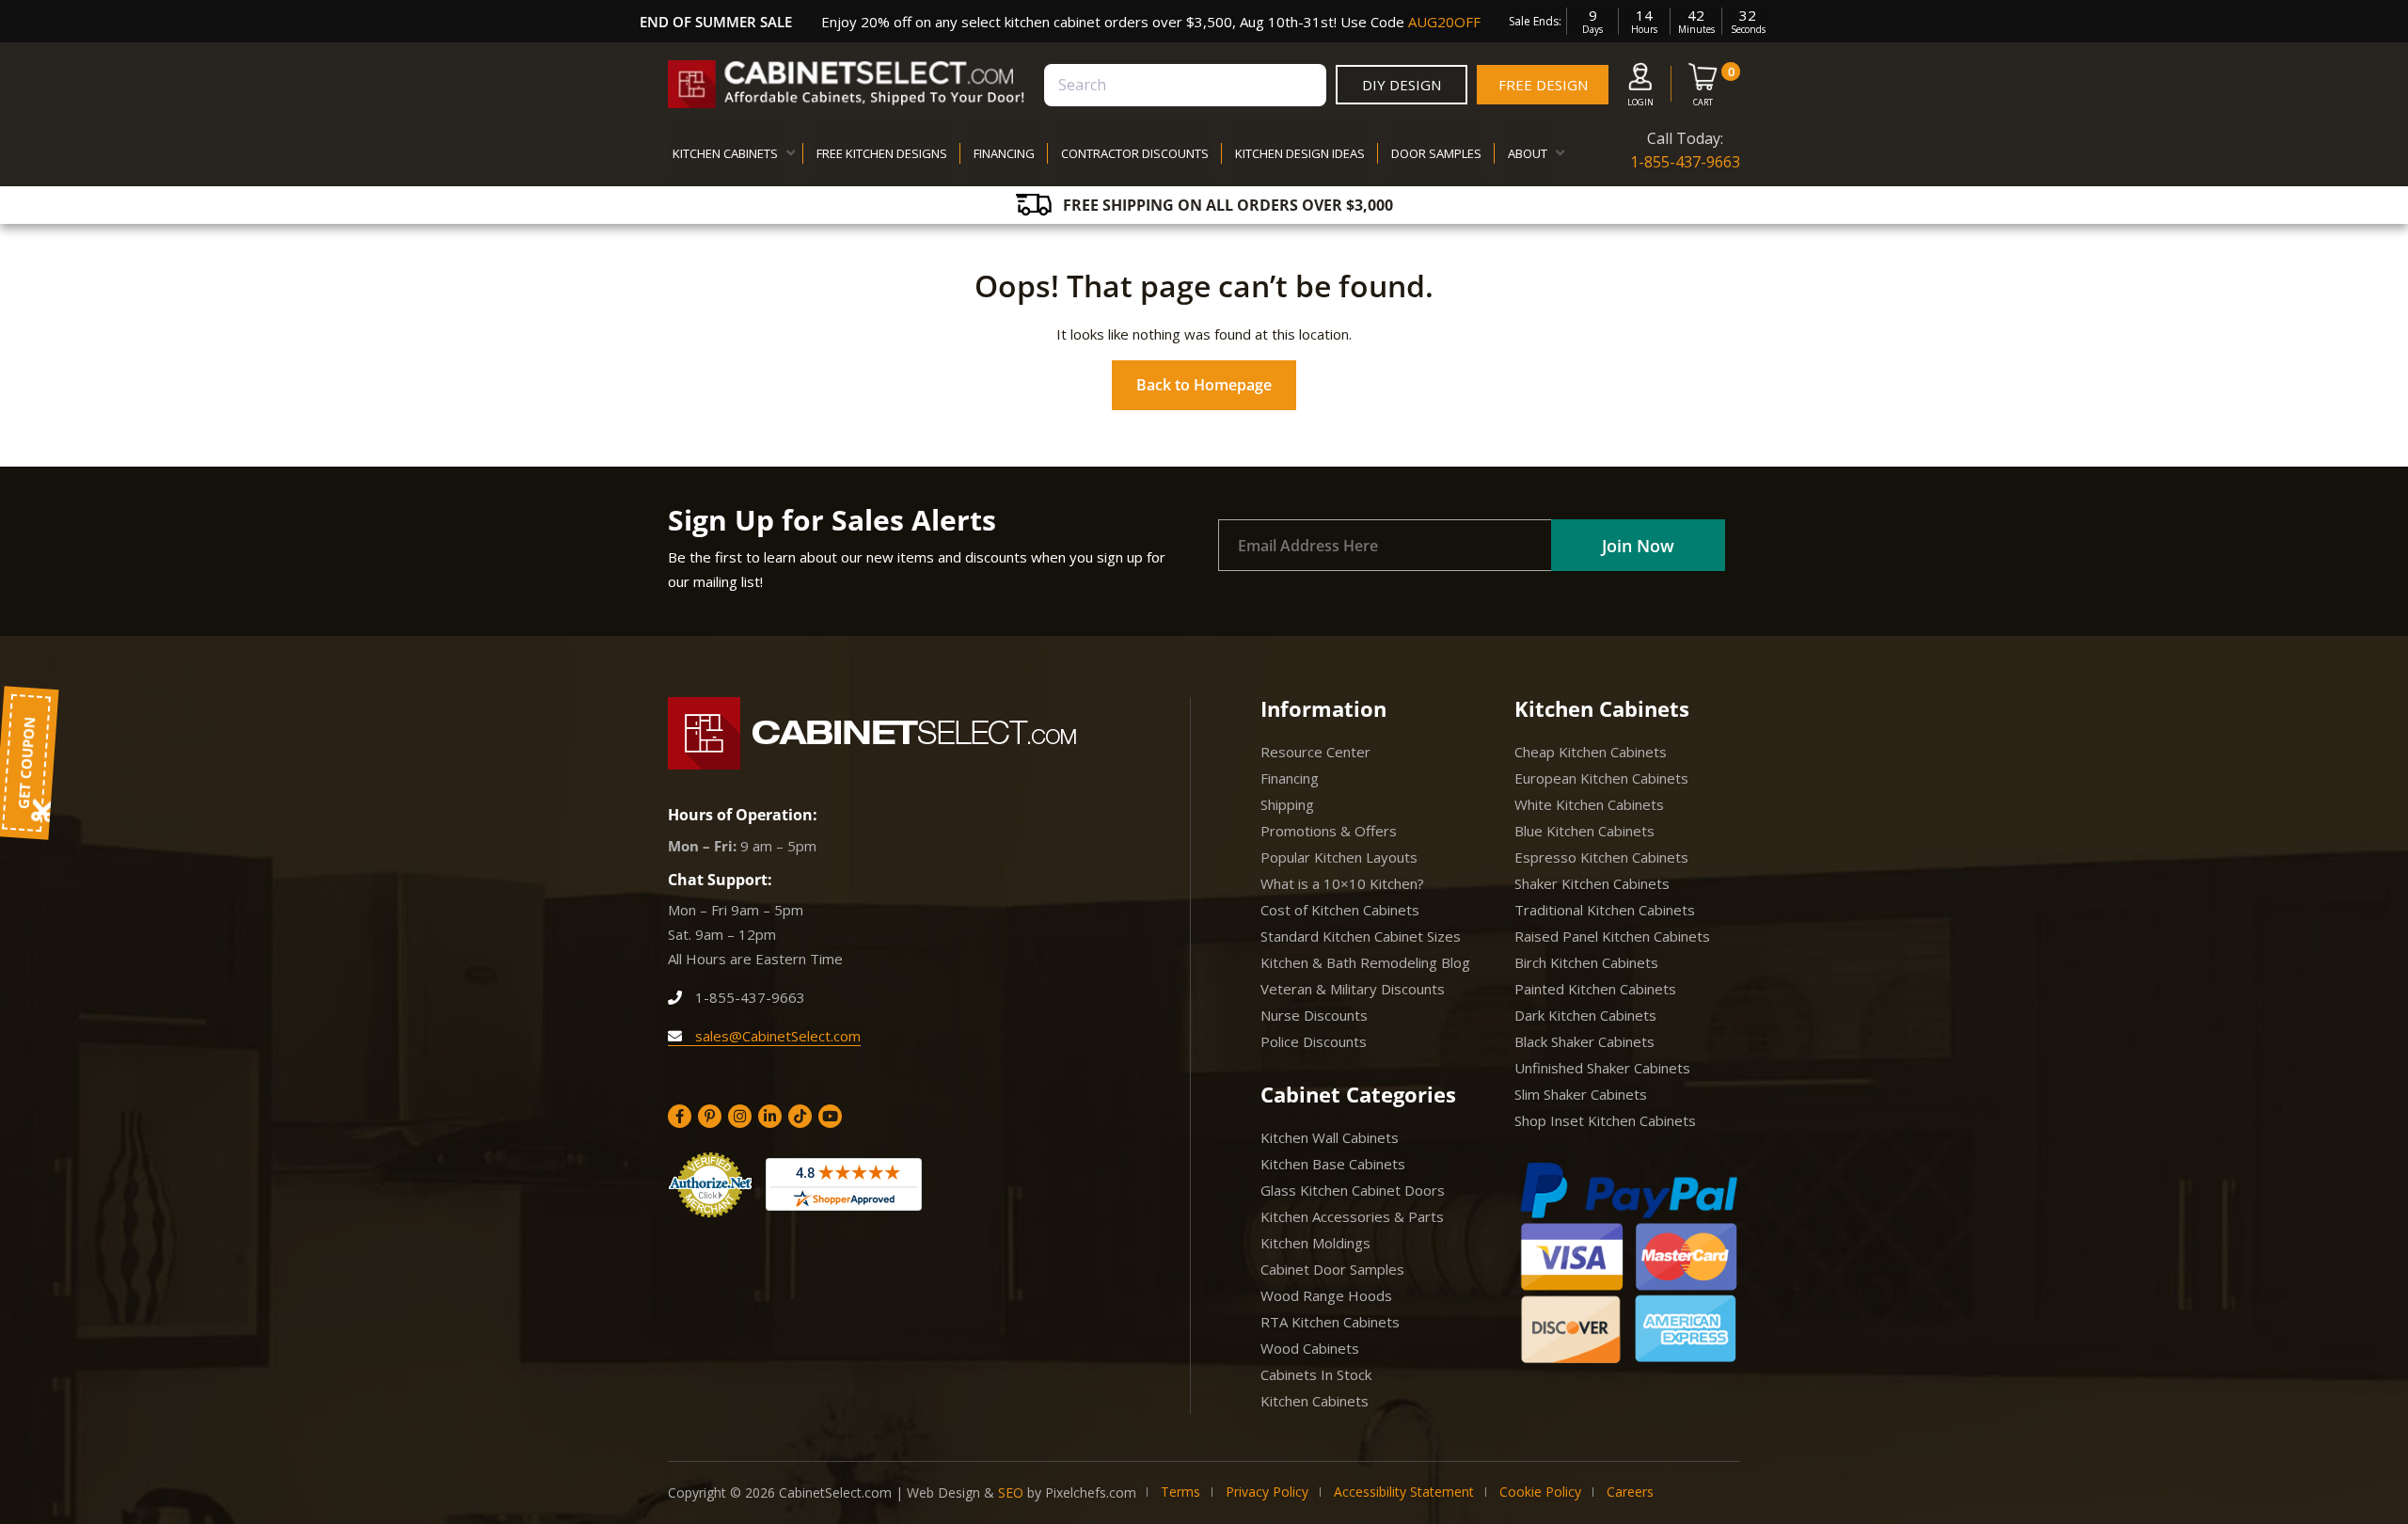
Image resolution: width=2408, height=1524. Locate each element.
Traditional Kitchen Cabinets (1605, 910)
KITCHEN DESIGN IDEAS (1300, 153)
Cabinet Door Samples (1332, 1269)
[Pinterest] (710, 1116)
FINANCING (1004, 153)
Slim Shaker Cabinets (1581, 1094)
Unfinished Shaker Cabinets (1602, 1068)
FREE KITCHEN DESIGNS (882, 153)
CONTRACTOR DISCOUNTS (1135, 153)
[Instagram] (740, 1116)
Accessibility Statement (1404, 1492)
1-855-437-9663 (1685, 162)
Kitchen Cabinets (1315, 1401)
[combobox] (1185, 85)
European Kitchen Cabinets (1601, 778)
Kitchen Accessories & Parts (1352, 1216)
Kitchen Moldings (1315, 1243)
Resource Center (1315, 752)
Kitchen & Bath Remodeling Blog (1365, 962)
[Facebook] (680, 1116)
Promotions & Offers (1329, 831)
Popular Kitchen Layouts (1339, 857)
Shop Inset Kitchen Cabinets (1605, 1120)
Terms (1180, 1492)
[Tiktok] (800, 1116)
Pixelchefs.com (1091, 1492)
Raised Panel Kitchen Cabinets (1612, 936)
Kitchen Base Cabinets (1333, 1164)
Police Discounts (1314, 1041)
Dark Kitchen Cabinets (1585, 1015)
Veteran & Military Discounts (1353, 989)
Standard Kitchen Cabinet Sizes (1361, 936)
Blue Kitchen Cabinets (1584, 831)
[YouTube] (830, 1116)
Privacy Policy (1267, 1492)
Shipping (1287, 804)
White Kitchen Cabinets (1589, 804)
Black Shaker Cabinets (1584, 1041)
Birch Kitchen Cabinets (1586, 962)
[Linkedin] (770, 1116)
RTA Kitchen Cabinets (1330, 1322)
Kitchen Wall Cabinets (1330, 1137)
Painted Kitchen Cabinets (1595, 989)
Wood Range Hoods (1326, 1295)
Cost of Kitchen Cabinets (1340, 910)
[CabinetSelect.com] (847, 84)
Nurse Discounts (1314, 1015)
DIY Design (1402, 85)
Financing (1290, 778)
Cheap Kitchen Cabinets (1591, 752)
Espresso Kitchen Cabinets (1601, 857)
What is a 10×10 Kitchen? (1342, 883)
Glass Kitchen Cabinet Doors (1353, 1190)
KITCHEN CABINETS (725, 153)
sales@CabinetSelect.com (776, 1036)
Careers (1630, 1492)
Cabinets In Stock (1316, 1374)
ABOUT (1528, 153)
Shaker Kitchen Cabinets (1592, 883)
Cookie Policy (1540, 1492)
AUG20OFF (1444, 22)
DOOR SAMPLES (1436, 153)
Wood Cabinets (1310, 1348)
